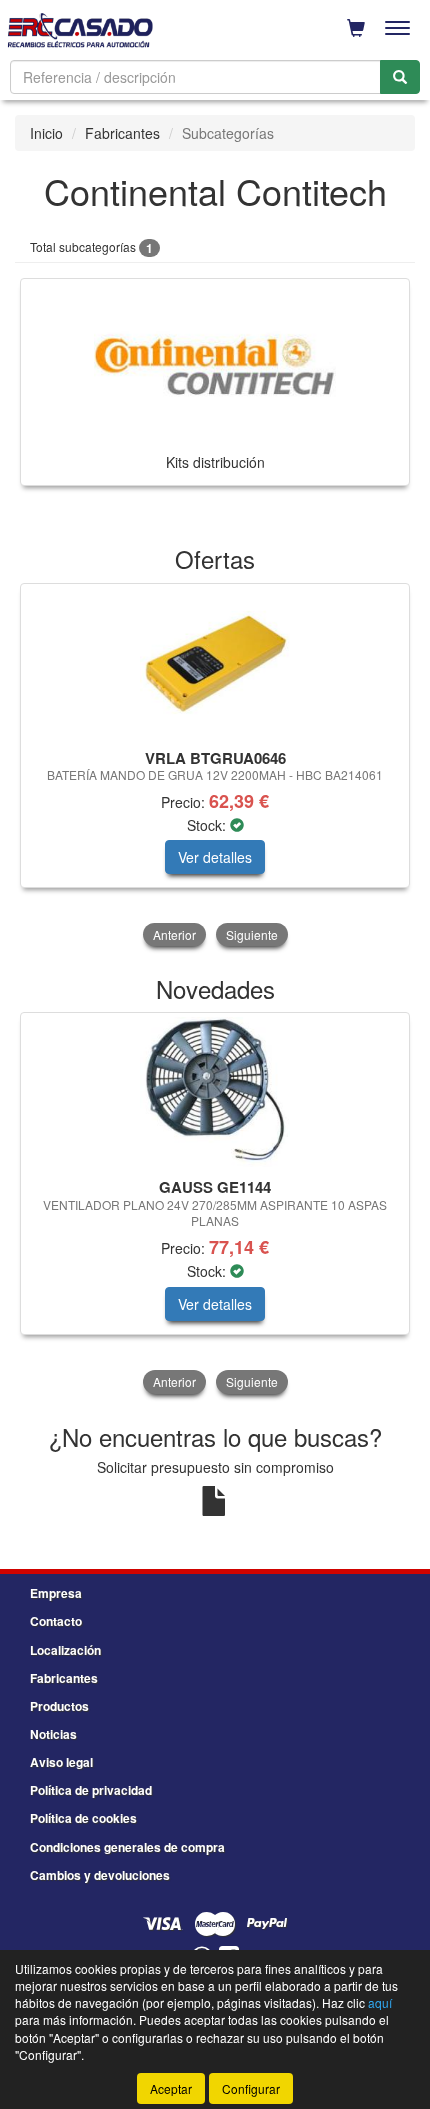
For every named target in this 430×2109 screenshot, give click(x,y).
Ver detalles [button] (215, 857)
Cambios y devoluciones (100, 1875)
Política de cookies (83, 1818)
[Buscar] (400, 77)
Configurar (251, 2088)
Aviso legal (61, 1762)
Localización (65, 1650)
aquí (380, 2002)
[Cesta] (356, 28)
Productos (59, 1706)
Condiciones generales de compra (127, 1847)
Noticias (53, 1734)
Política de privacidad (91, 1790)
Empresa (56, 1593)
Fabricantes (122, 133)
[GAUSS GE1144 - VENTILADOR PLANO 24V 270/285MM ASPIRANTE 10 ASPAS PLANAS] (215, 1092)
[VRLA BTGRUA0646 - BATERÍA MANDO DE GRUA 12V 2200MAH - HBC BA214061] (215, 663)
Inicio (46, 133)
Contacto (56, 1621)
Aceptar (171, 2088)
